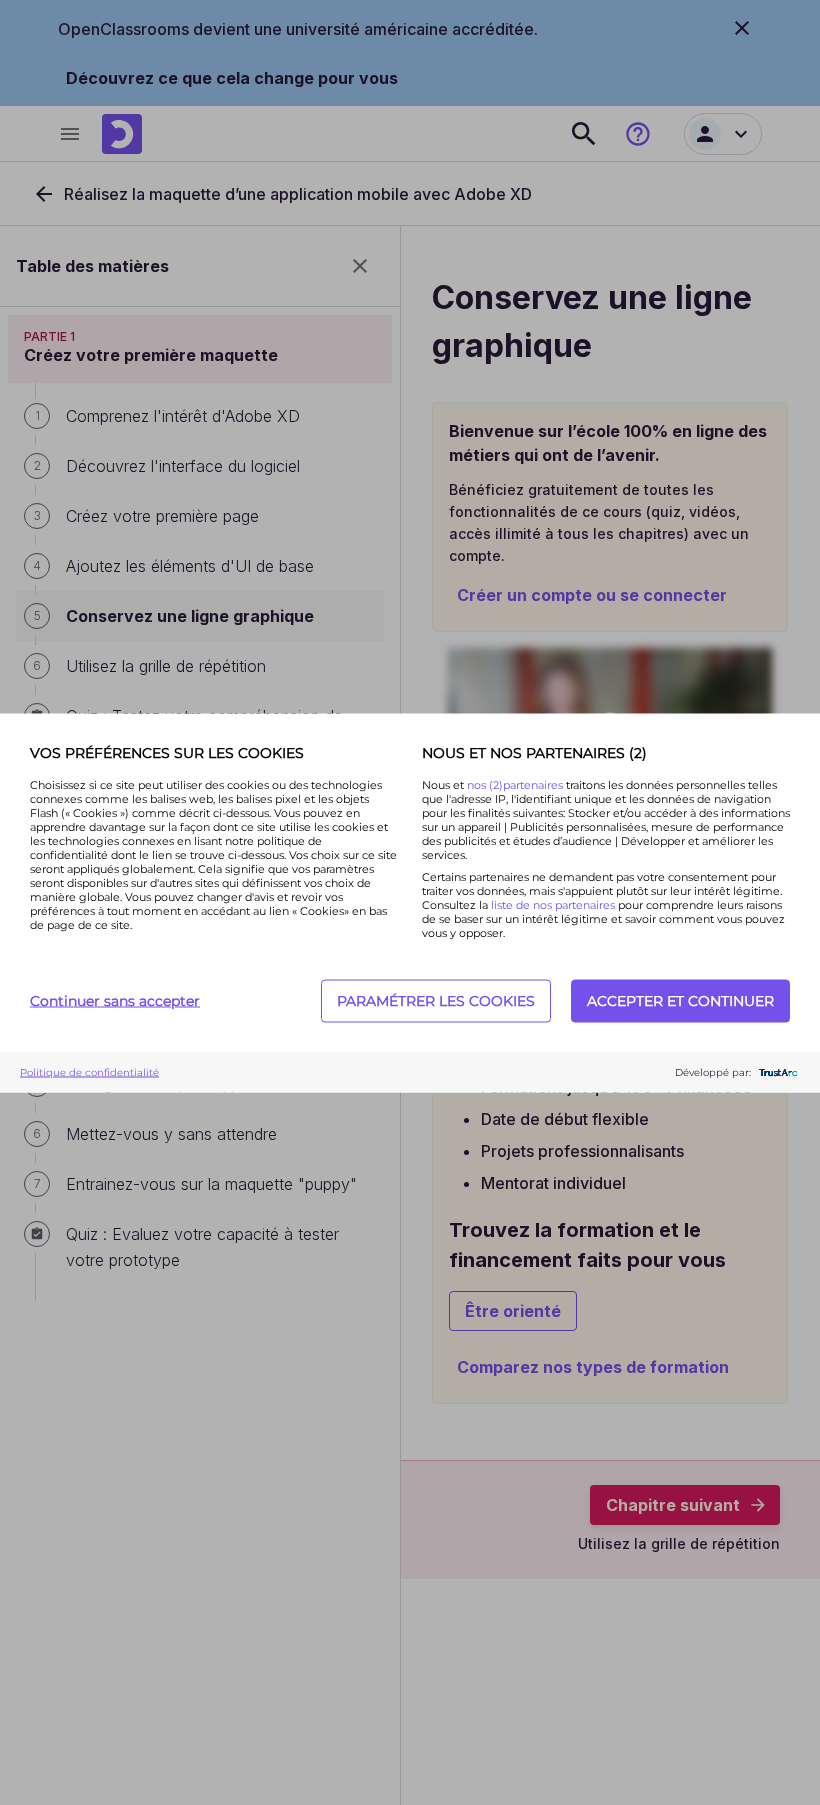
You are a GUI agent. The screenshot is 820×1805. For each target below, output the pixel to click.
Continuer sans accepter (115, 1001)
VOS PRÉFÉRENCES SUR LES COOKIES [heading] (167, 752)
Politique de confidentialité (89, 1072)
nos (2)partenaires (516, 784)
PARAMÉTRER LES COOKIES (436, 1001)
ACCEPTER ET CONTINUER (680, 1001)
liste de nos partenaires (553, 904)
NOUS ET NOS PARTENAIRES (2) (534, 752)
